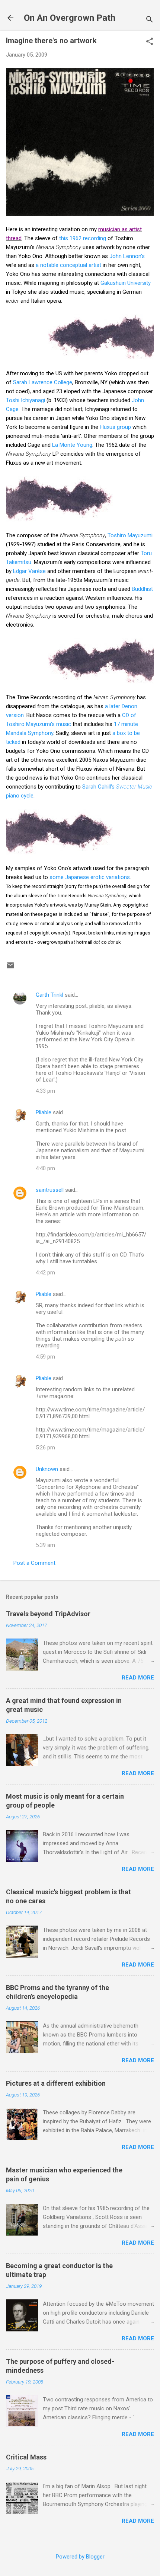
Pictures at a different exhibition (56, 2083)
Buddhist (142, 589)
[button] (150, 42)
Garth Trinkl (49, 995)
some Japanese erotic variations (90, 877)
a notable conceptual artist (69, 265)
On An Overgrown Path (70, 18)
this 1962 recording (83, 238)
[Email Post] (10, 968)
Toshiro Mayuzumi (130, 535)
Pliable (44, 1112)
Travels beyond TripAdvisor (48, 1614)
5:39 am (45, 1545)
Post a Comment (34, 1563)
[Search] (150, 20)
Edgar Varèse (29, 571)
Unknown (47, 1469)
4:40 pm (45, 1168)
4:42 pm (45, 1273)
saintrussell (50, 1190)
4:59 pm (45, 1357)
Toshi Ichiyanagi (25, 400)
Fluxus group (115, 427)
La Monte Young (72, 445)
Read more (138, 1678)
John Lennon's (127, 256)
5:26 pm (45, 1448)
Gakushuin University (126, 283)
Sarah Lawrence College (43, 382)
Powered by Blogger (80, 2557)
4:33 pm (45, 1091)
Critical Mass (26, 2457)
